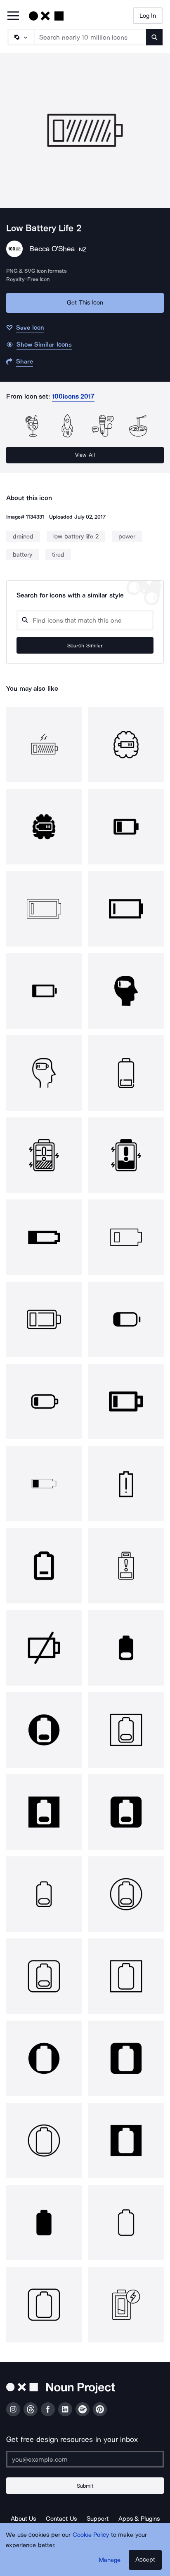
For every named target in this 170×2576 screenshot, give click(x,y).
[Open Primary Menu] (13, 16)
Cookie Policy (91, 2535)
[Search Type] (21, 37)
